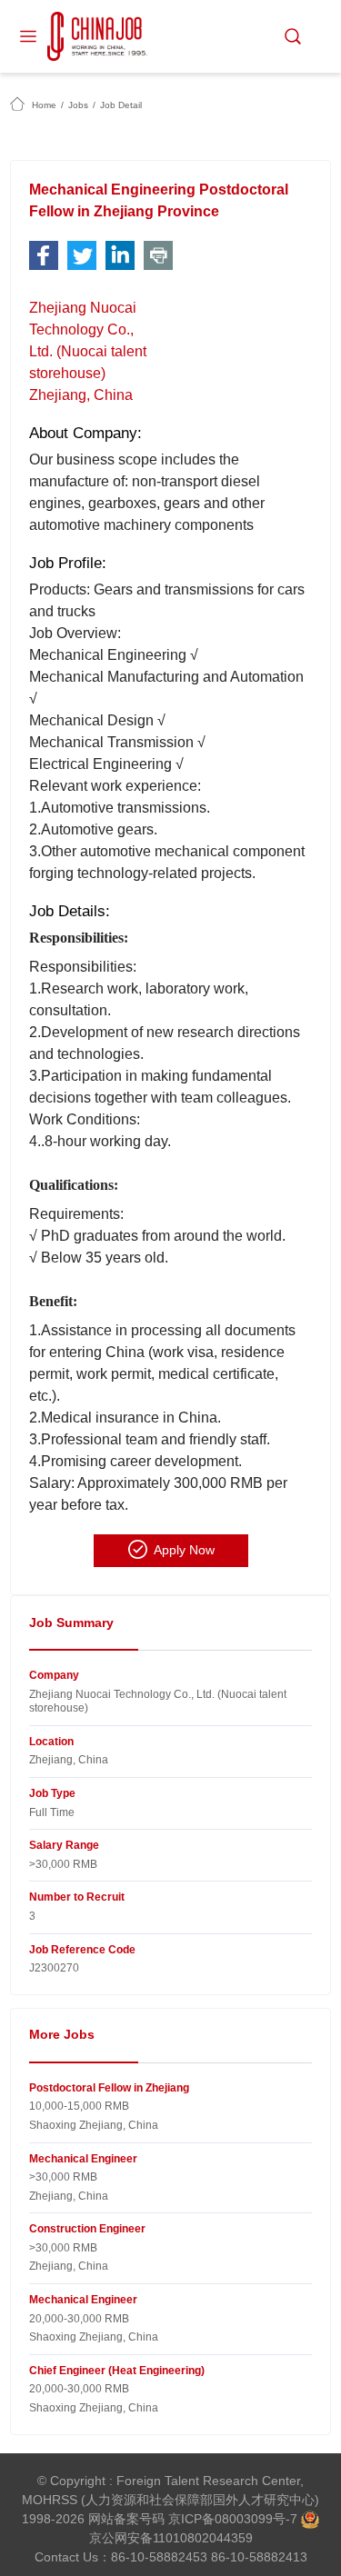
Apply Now (184, 1550)
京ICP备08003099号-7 (233, 2519)
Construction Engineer (87, 2229)
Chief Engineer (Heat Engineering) (117, 2371)
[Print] (158, 255)
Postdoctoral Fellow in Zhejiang (109, 2088)
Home (44, 105)
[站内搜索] (293, 36)
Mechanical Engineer (83, 2159)
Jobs (78, 105)
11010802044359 (203, 2538)
